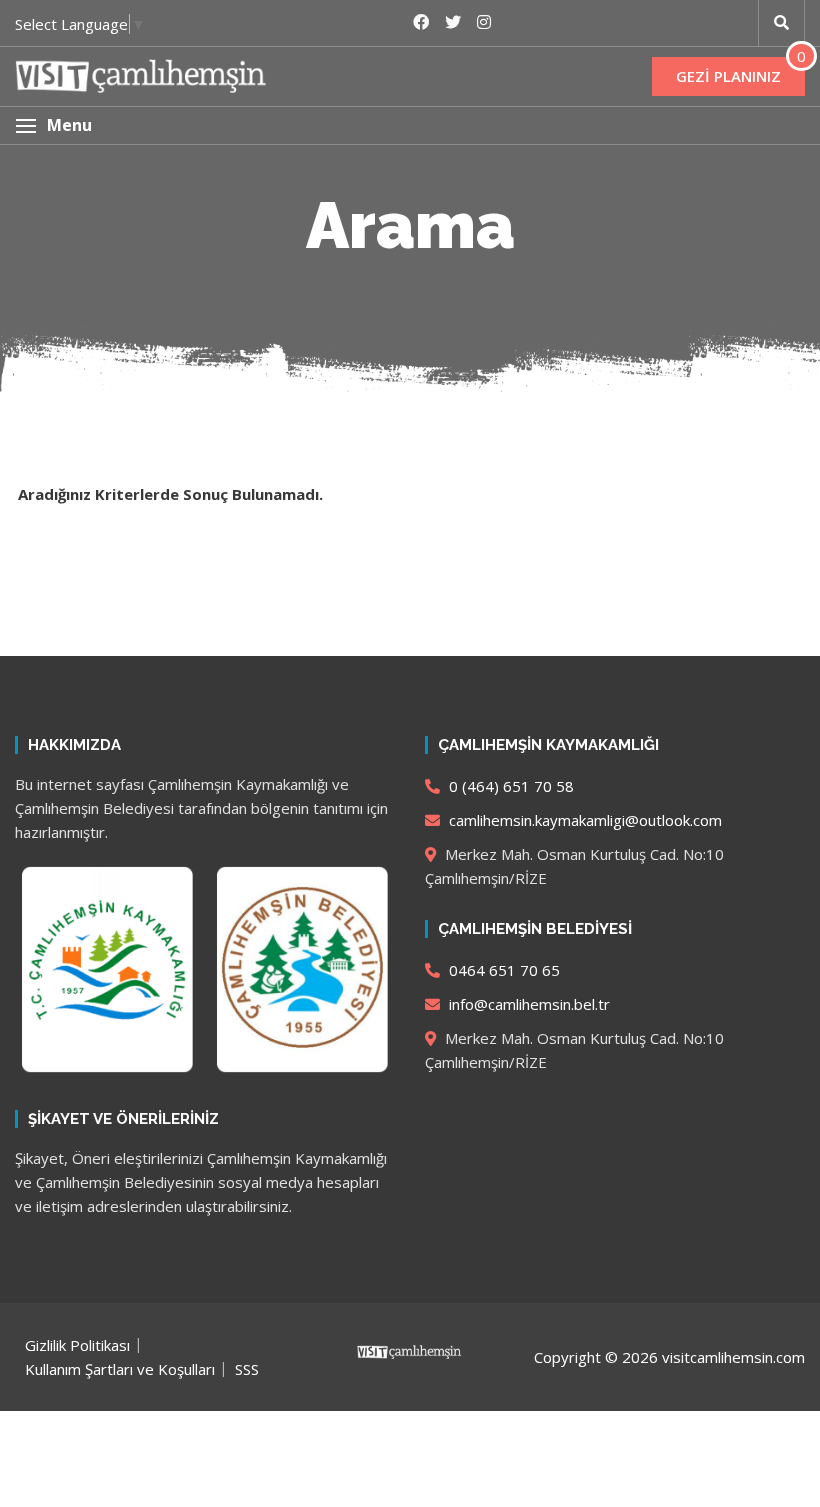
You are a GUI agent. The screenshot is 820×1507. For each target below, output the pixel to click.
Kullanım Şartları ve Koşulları (120, 1369)
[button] (410, 125)
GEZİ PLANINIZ (728, 76)
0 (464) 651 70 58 (509, 786)
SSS (247, 1369)
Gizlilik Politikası (77, 1345)
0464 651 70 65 (502, 970)
